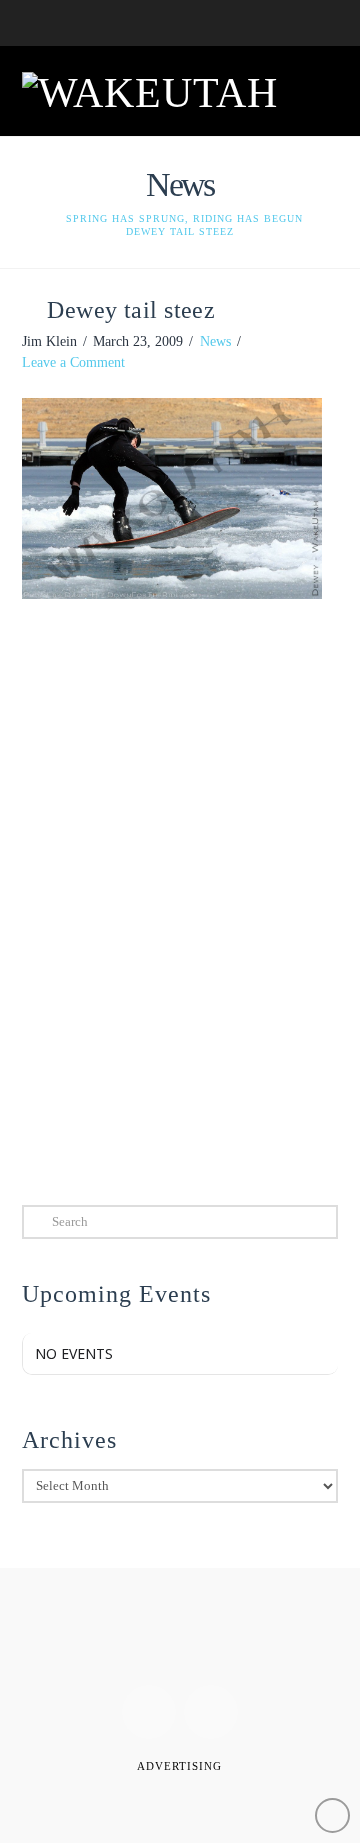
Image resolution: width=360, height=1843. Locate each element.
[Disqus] (180, 898)
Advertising (179, 1766)
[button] (313, 89)
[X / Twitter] (211, 1712)
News (215, 341)
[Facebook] (149, 1712)
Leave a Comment (73, 362)
